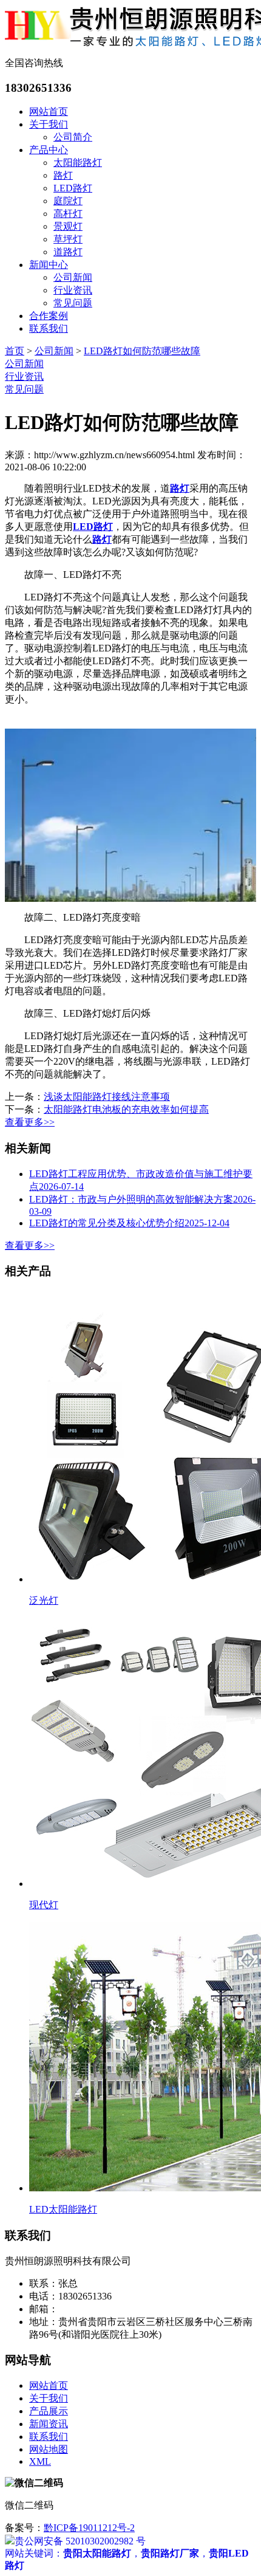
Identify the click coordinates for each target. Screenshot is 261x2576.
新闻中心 (49, 265)
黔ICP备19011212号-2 (89, 2528)
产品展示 (49, 2411)
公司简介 (73, 137)
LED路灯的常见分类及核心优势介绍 (129, 1223)
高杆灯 (68, 214)
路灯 (63, 175)
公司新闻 (73, 277)
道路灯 (68, 252)
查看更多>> (30, 1122)
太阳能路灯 (78, 163)
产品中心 (49, 150)
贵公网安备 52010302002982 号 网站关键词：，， (127, 2541)
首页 (15, 351)
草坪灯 (68, 239)
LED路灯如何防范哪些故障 (142, 351)
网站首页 (49, 112)
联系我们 (49, 328)
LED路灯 (73, 188)
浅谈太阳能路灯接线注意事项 (107, 1097)
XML (40, 2461)
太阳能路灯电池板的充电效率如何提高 (126, 1109)
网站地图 (49, 2449)
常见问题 (73, 303)
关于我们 (49, 124)
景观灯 (68, 226)
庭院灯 (68, 201)
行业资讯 (73, 290)
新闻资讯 (49, 2424)
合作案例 (49, 316)
